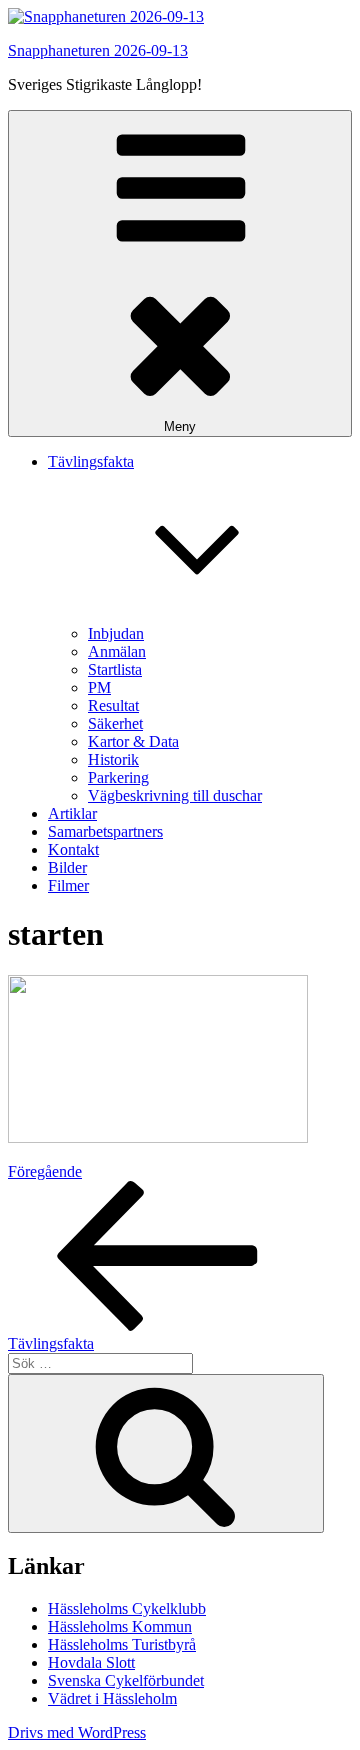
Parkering (118, 777)
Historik (113, 759)
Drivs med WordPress (77, 1732)
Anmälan (117, 651)
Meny (180, 426)
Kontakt (73, 849)
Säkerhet (115, 723)
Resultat (113, 705)
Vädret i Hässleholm (112, 1698)
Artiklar (72, 813)
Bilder (67, 867)
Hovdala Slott (91, 1662)
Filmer (68, 885)
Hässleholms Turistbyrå (122, 1644)
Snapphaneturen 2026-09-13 (98, 50)
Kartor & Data (133, 741)
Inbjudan (116, 633)
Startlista (115, 669)
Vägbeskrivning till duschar (175, 795)
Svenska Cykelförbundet (126, 1680)
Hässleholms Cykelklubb (127, 1608)
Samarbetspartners (105, 831)
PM (99, 687)
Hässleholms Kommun (120, 1626)
